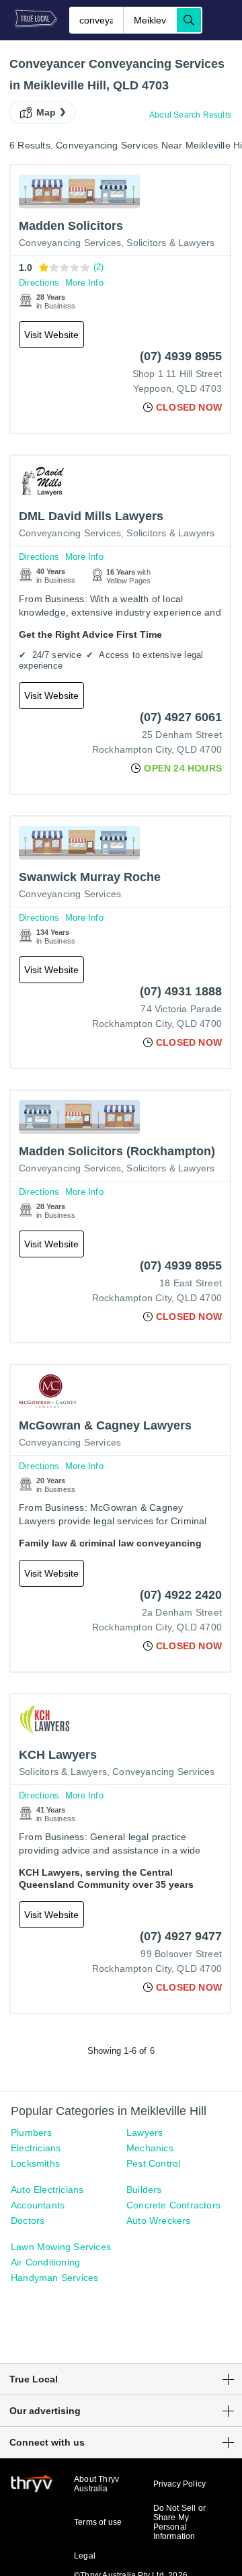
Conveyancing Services (70, 243)
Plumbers (32, 2132)
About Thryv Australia (96, 2484)
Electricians (36, 2148)
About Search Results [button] (190, 115)
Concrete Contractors (173, 2205)
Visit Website (51, 335)
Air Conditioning (45, 2262)
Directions (39, 283)
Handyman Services (54, 2278)
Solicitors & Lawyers (170, 243)
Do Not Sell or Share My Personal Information (180, 2522)
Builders (144, 2190)
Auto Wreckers (159, 2220)
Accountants (38, 2205)
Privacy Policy (180, 2484)
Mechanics (150, 2148)
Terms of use (98, 2522)
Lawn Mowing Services (61, 2247)
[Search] (189, 20)
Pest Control (153, 2163)
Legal (85, 2556)
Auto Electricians (47, 2190)
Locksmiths (35, 2163)
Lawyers (145, 2132)
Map (46, 112)
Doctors (28, 2220)
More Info (84, 283)
